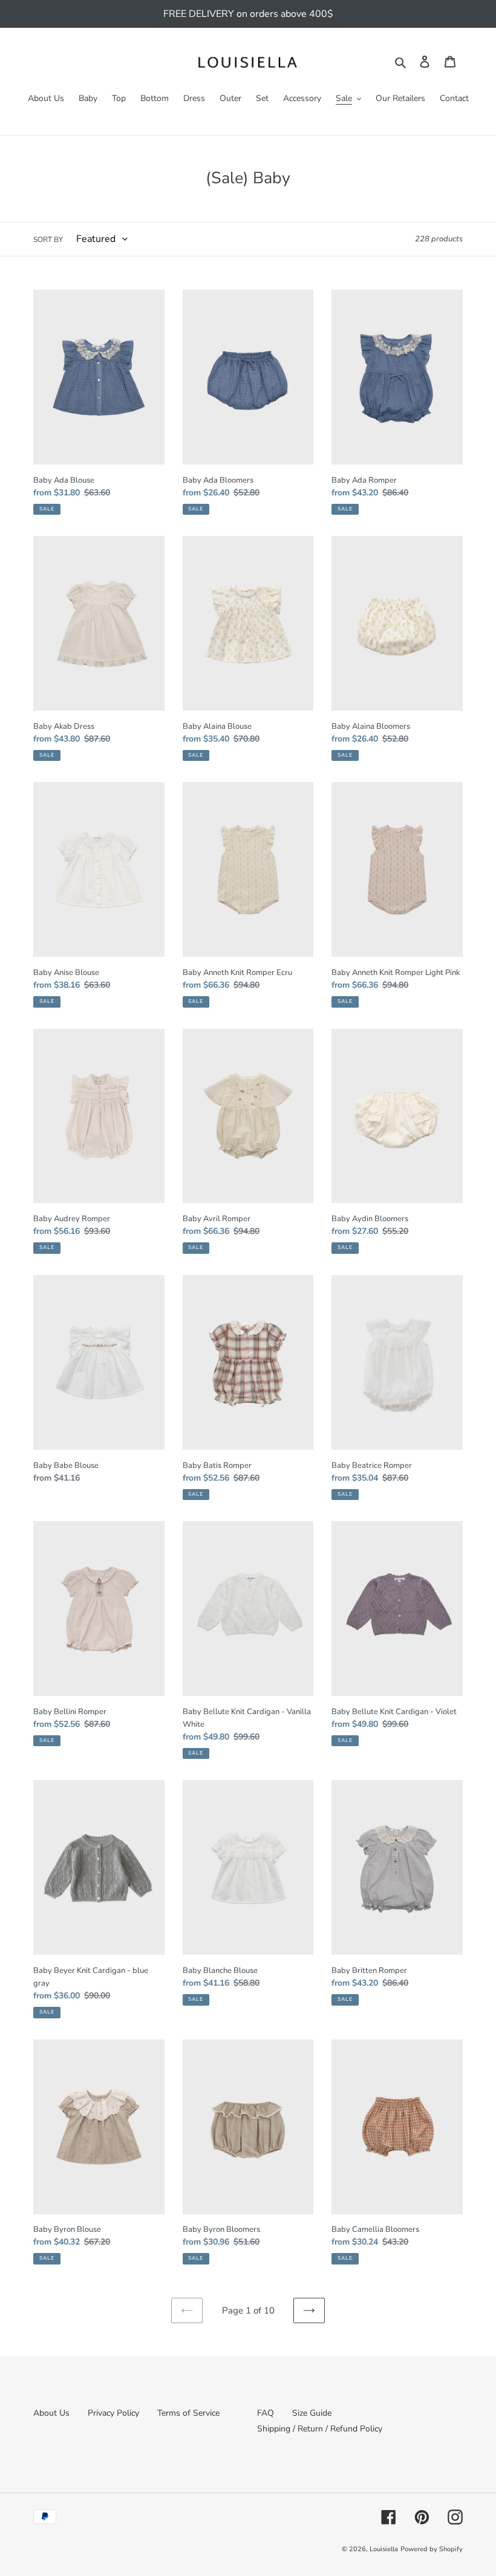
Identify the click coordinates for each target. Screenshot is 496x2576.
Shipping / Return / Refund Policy (320, 2429)
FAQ (266, 2413)
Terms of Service (188, 2413)
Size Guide (312, 2413)
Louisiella (384, 2549)
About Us (51, 2413)
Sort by (48, 240)
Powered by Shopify (432, 2549)
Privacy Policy (113, 2413)
